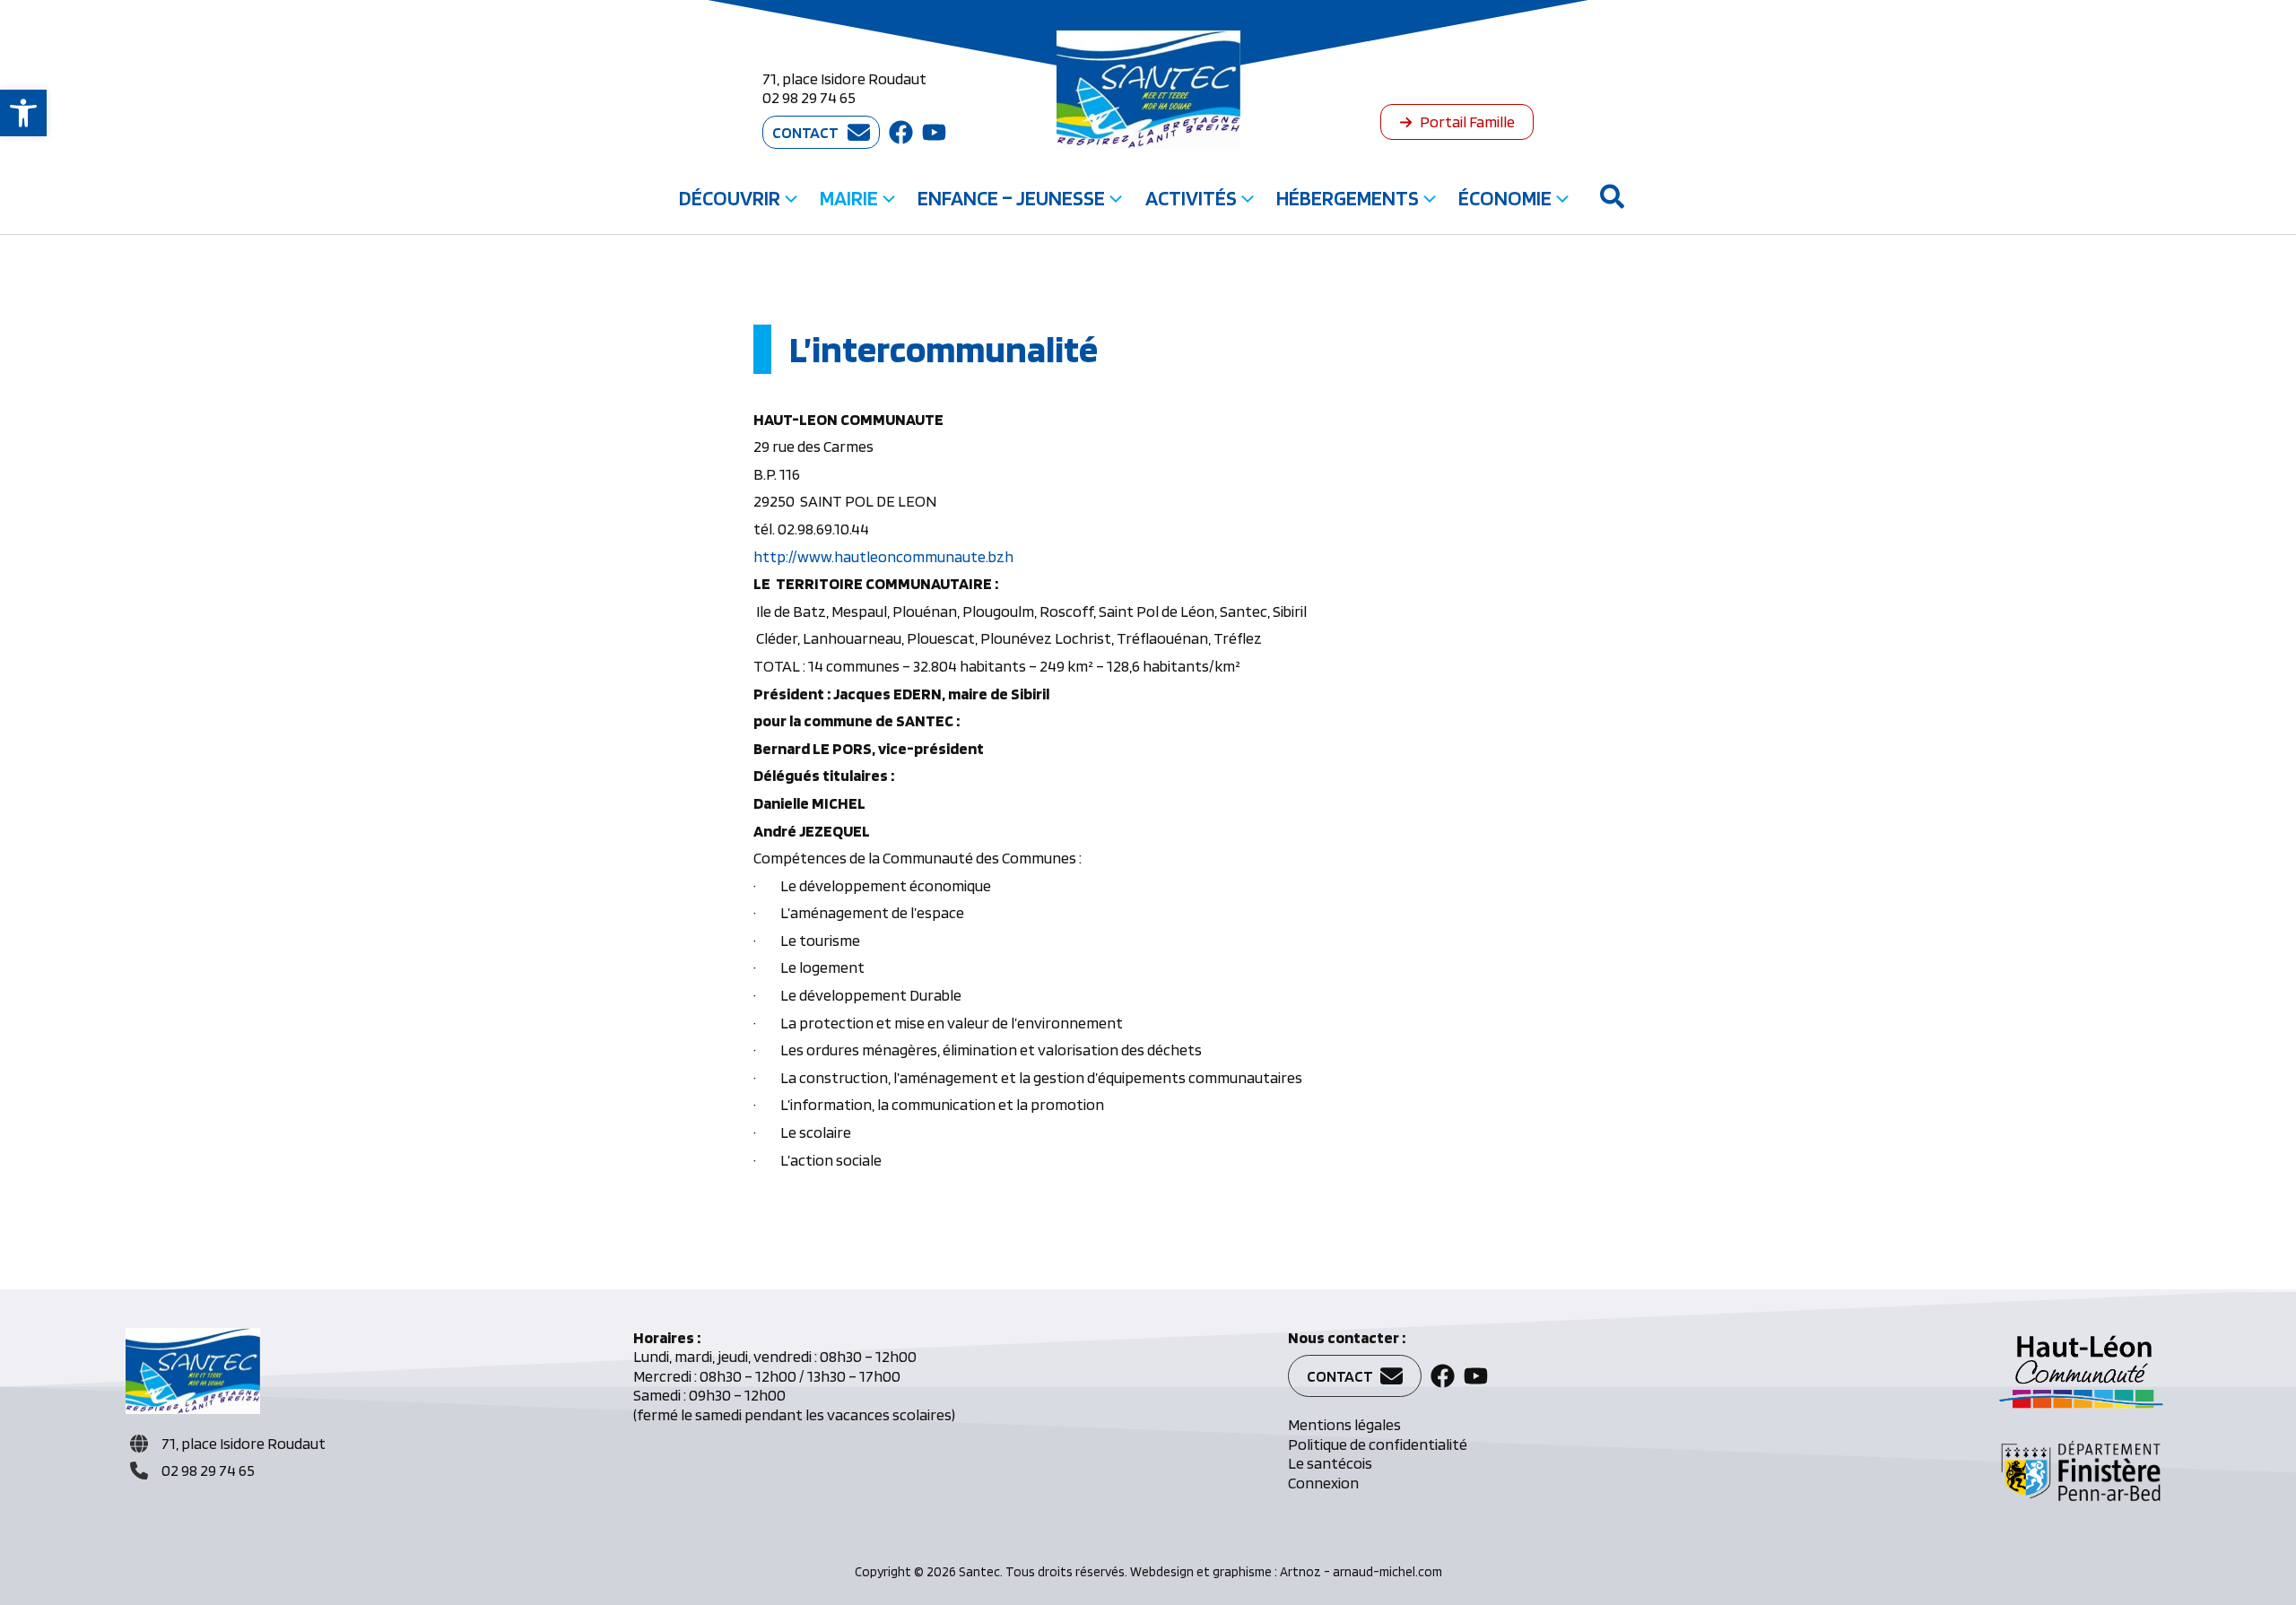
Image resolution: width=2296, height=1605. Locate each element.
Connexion (1323, 1483)
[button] (23, 113)
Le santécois (1330, 1463)
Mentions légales (1344, 1424)
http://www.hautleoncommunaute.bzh (883, 556)
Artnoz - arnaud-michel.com (1361, 1572)
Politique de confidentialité (1378, 1444)
